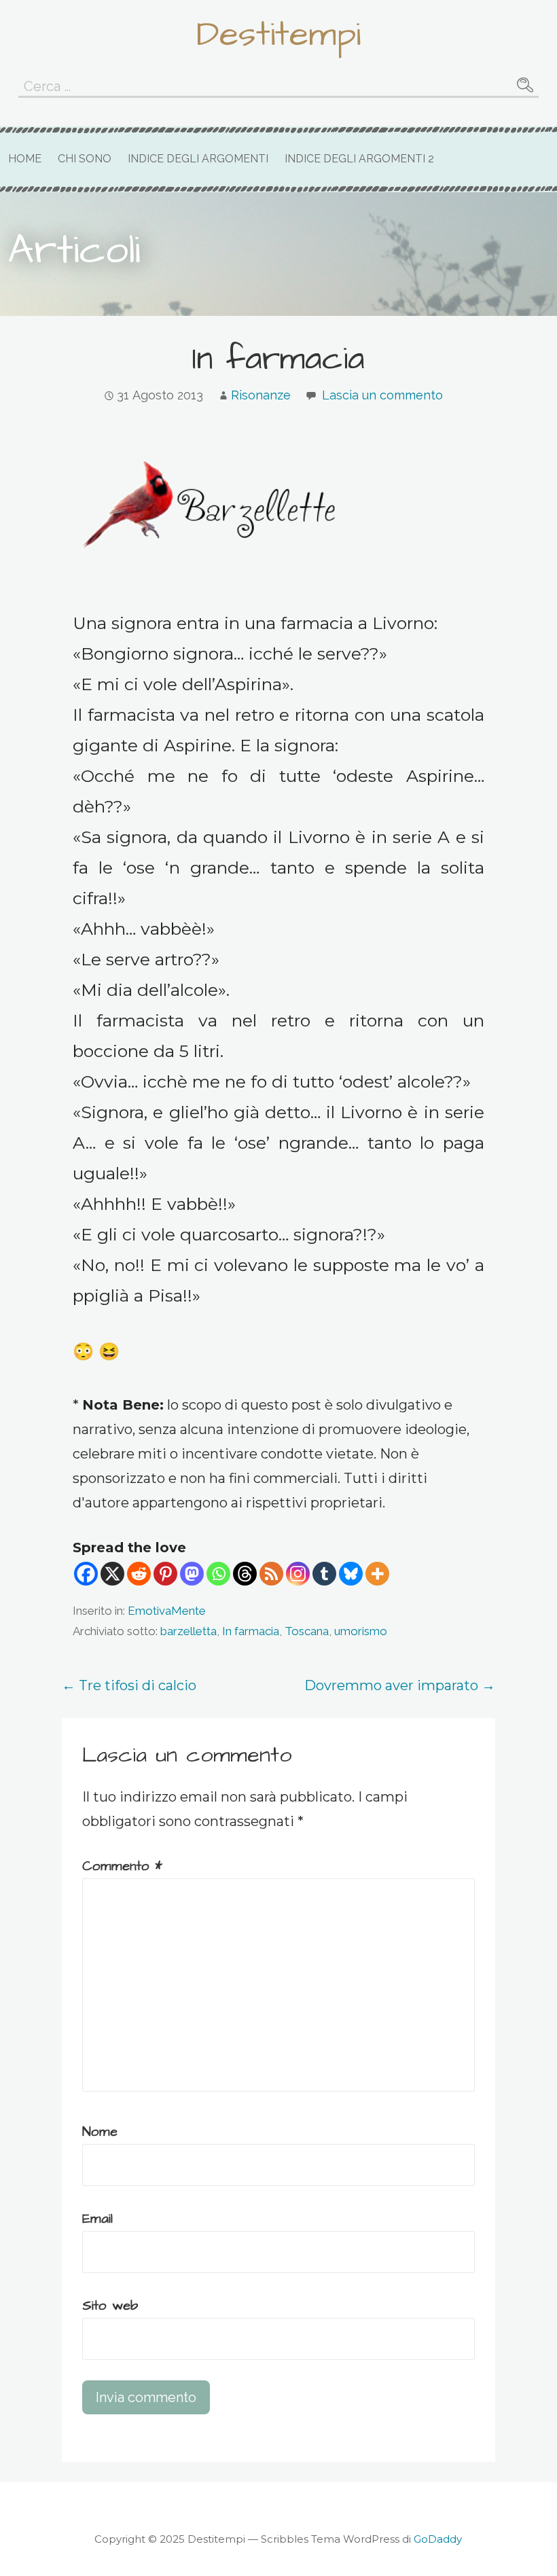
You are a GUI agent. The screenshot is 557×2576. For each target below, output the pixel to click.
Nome (100, 2132)
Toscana (307, 1631)
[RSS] (271, 1574)
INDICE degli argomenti (198, 159)
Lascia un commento (382, 395)
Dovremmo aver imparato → (400, 1685)
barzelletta (188, 1631)
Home (25, 159)
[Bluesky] (351, 1574)
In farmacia (251, 1631)
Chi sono (85, 159)
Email (97, 2219)
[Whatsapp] (218, 1574)
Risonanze (261, 395)
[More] (377, 1574)
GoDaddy (438, 2539)
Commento (122, 1866)
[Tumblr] (324, 1574)
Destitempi (278, 35)
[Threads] (245, 1574)
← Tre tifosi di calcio (129, 1685)
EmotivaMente (167, 1611)
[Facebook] (86, 1574)
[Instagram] (298, 1574)
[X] (112, 1574)
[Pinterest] (165, 1574)
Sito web (110, 2306)
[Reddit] (139, 1574)
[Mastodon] (192, 1574)
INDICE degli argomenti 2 (359, 159)
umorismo (361, 1631)
